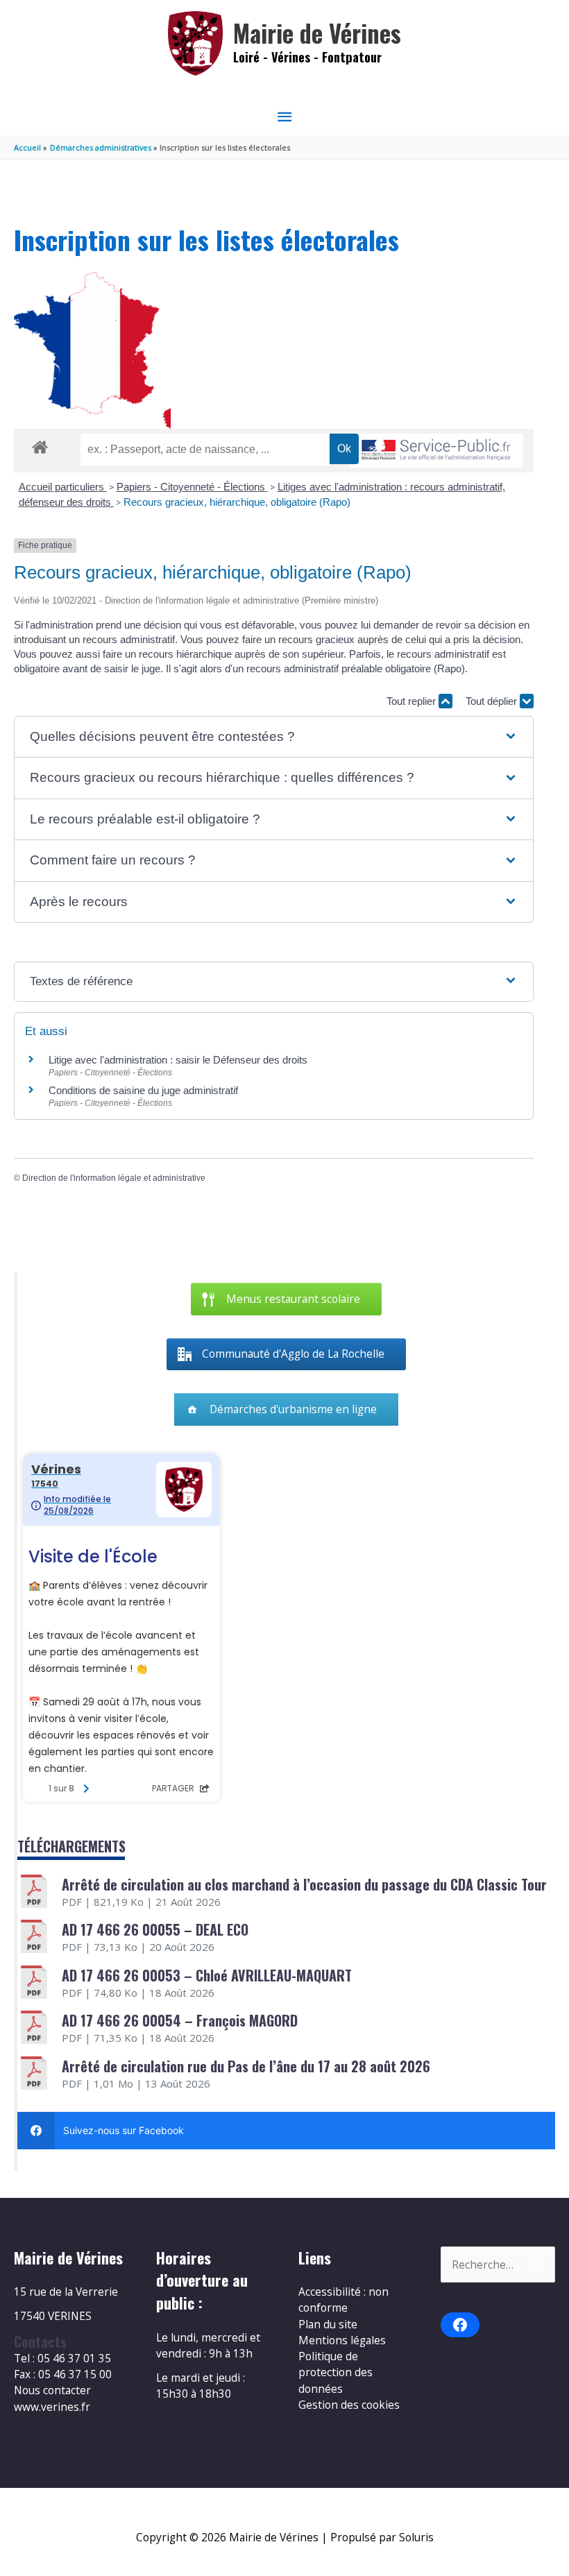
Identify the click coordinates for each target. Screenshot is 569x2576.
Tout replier (413, 701)
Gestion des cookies (349, 2405)
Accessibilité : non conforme (343, 2300)
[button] (273, 737)
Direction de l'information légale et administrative (114, 1178)
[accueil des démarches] (40, 445)
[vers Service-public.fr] (436, 451)
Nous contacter (52, 2390)
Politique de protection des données (336, 2372)
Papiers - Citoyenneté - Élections (192, 487)
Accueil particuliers (63, 487)
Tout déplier (493, 701)
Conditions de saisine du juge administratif (143, 1090)
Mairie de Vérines (317, 33)
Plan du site (328, 2324)
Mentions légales (342, 2340)
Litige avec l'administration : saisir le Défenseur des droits (178, 1060)
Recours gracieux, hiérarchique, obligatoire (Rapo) (237, 502)
